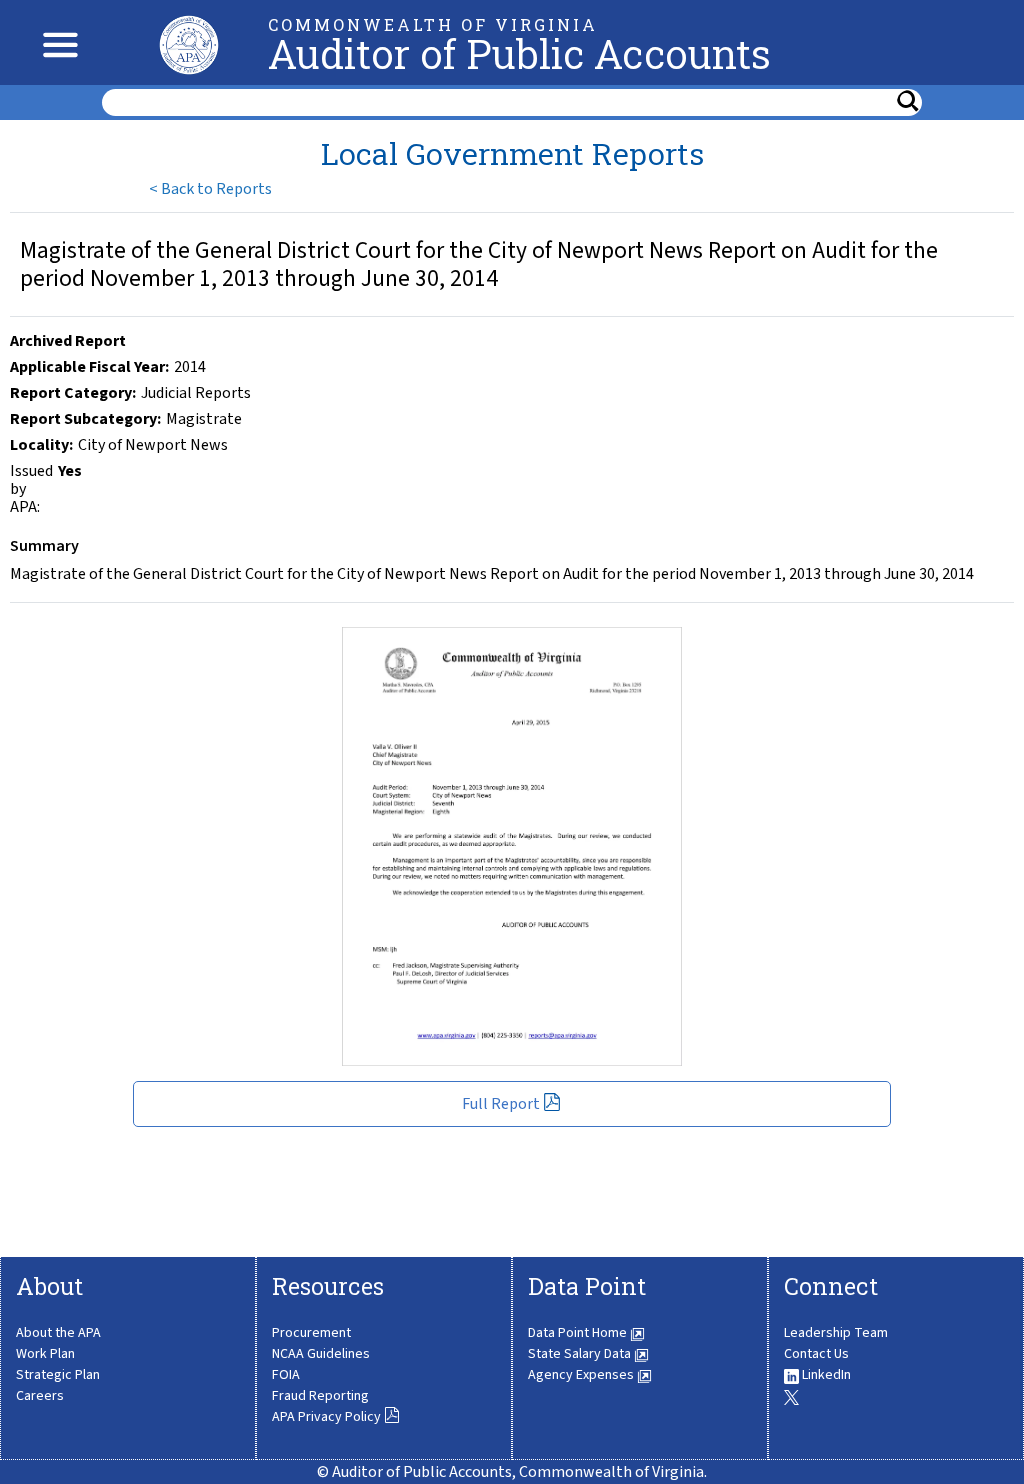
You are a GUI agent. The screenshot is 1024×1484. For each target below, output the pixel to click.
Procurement (311, 1333)
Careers (40, 1396)
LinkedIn (825, 1375)
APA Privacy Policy (328, 1417)
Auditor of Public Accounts (519, 53)
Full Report (502, 1104)
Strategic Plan (58, 1375)
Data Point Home (579, 1333)
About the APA (58, 1333)
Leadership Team (836, 1333)
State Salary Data (581, 1354)
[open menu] (55, 42)
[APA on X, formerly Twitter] (791, 1396)
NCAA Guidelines (321, 1354)
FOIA (286, 1375)
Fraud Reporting (320, 1396)
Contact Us (816, 1354)
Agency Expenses (582, 1375)
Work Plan (45, 1354)
